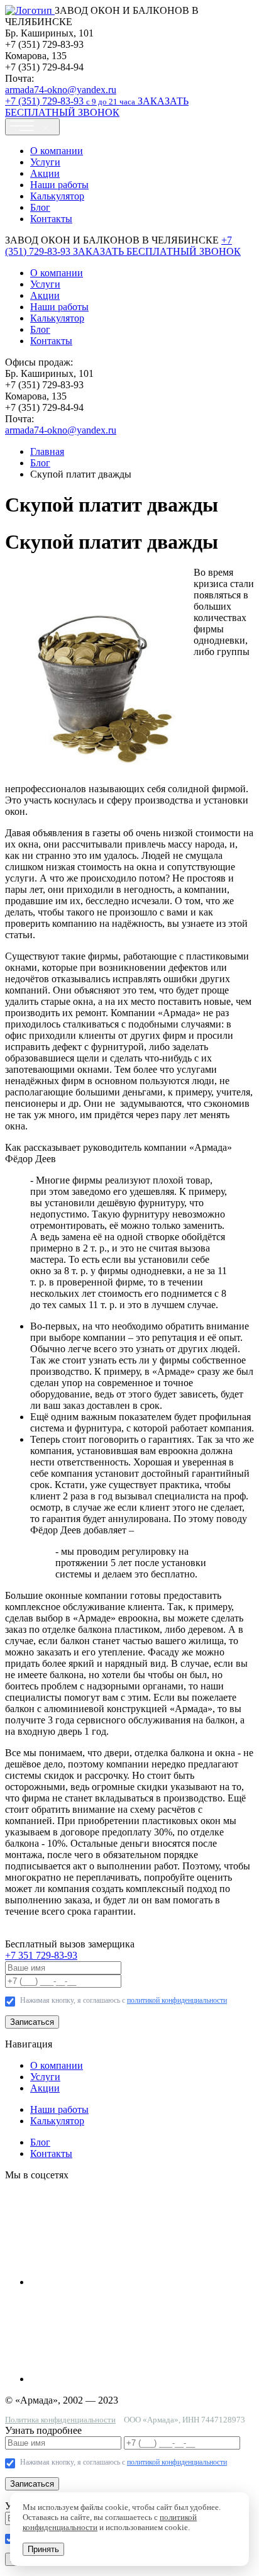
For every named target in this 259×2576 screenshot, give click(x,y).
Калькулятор (57, 196)
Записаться (32, 2022)
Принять (43, 2549)
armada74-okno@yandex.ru (61, 90)
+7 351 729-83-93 (41, 1955)
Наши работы (59, 185)
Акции (45, 173)
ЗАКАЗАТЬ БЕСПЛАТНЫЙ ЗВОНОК (97, 107)
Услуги (45, 162)
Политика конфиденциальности (60, 2420)
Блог (40, 207)
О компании (57, 151)
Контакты (51, 219)
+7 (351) (70, 101)
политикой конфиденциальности (177, 2000)
